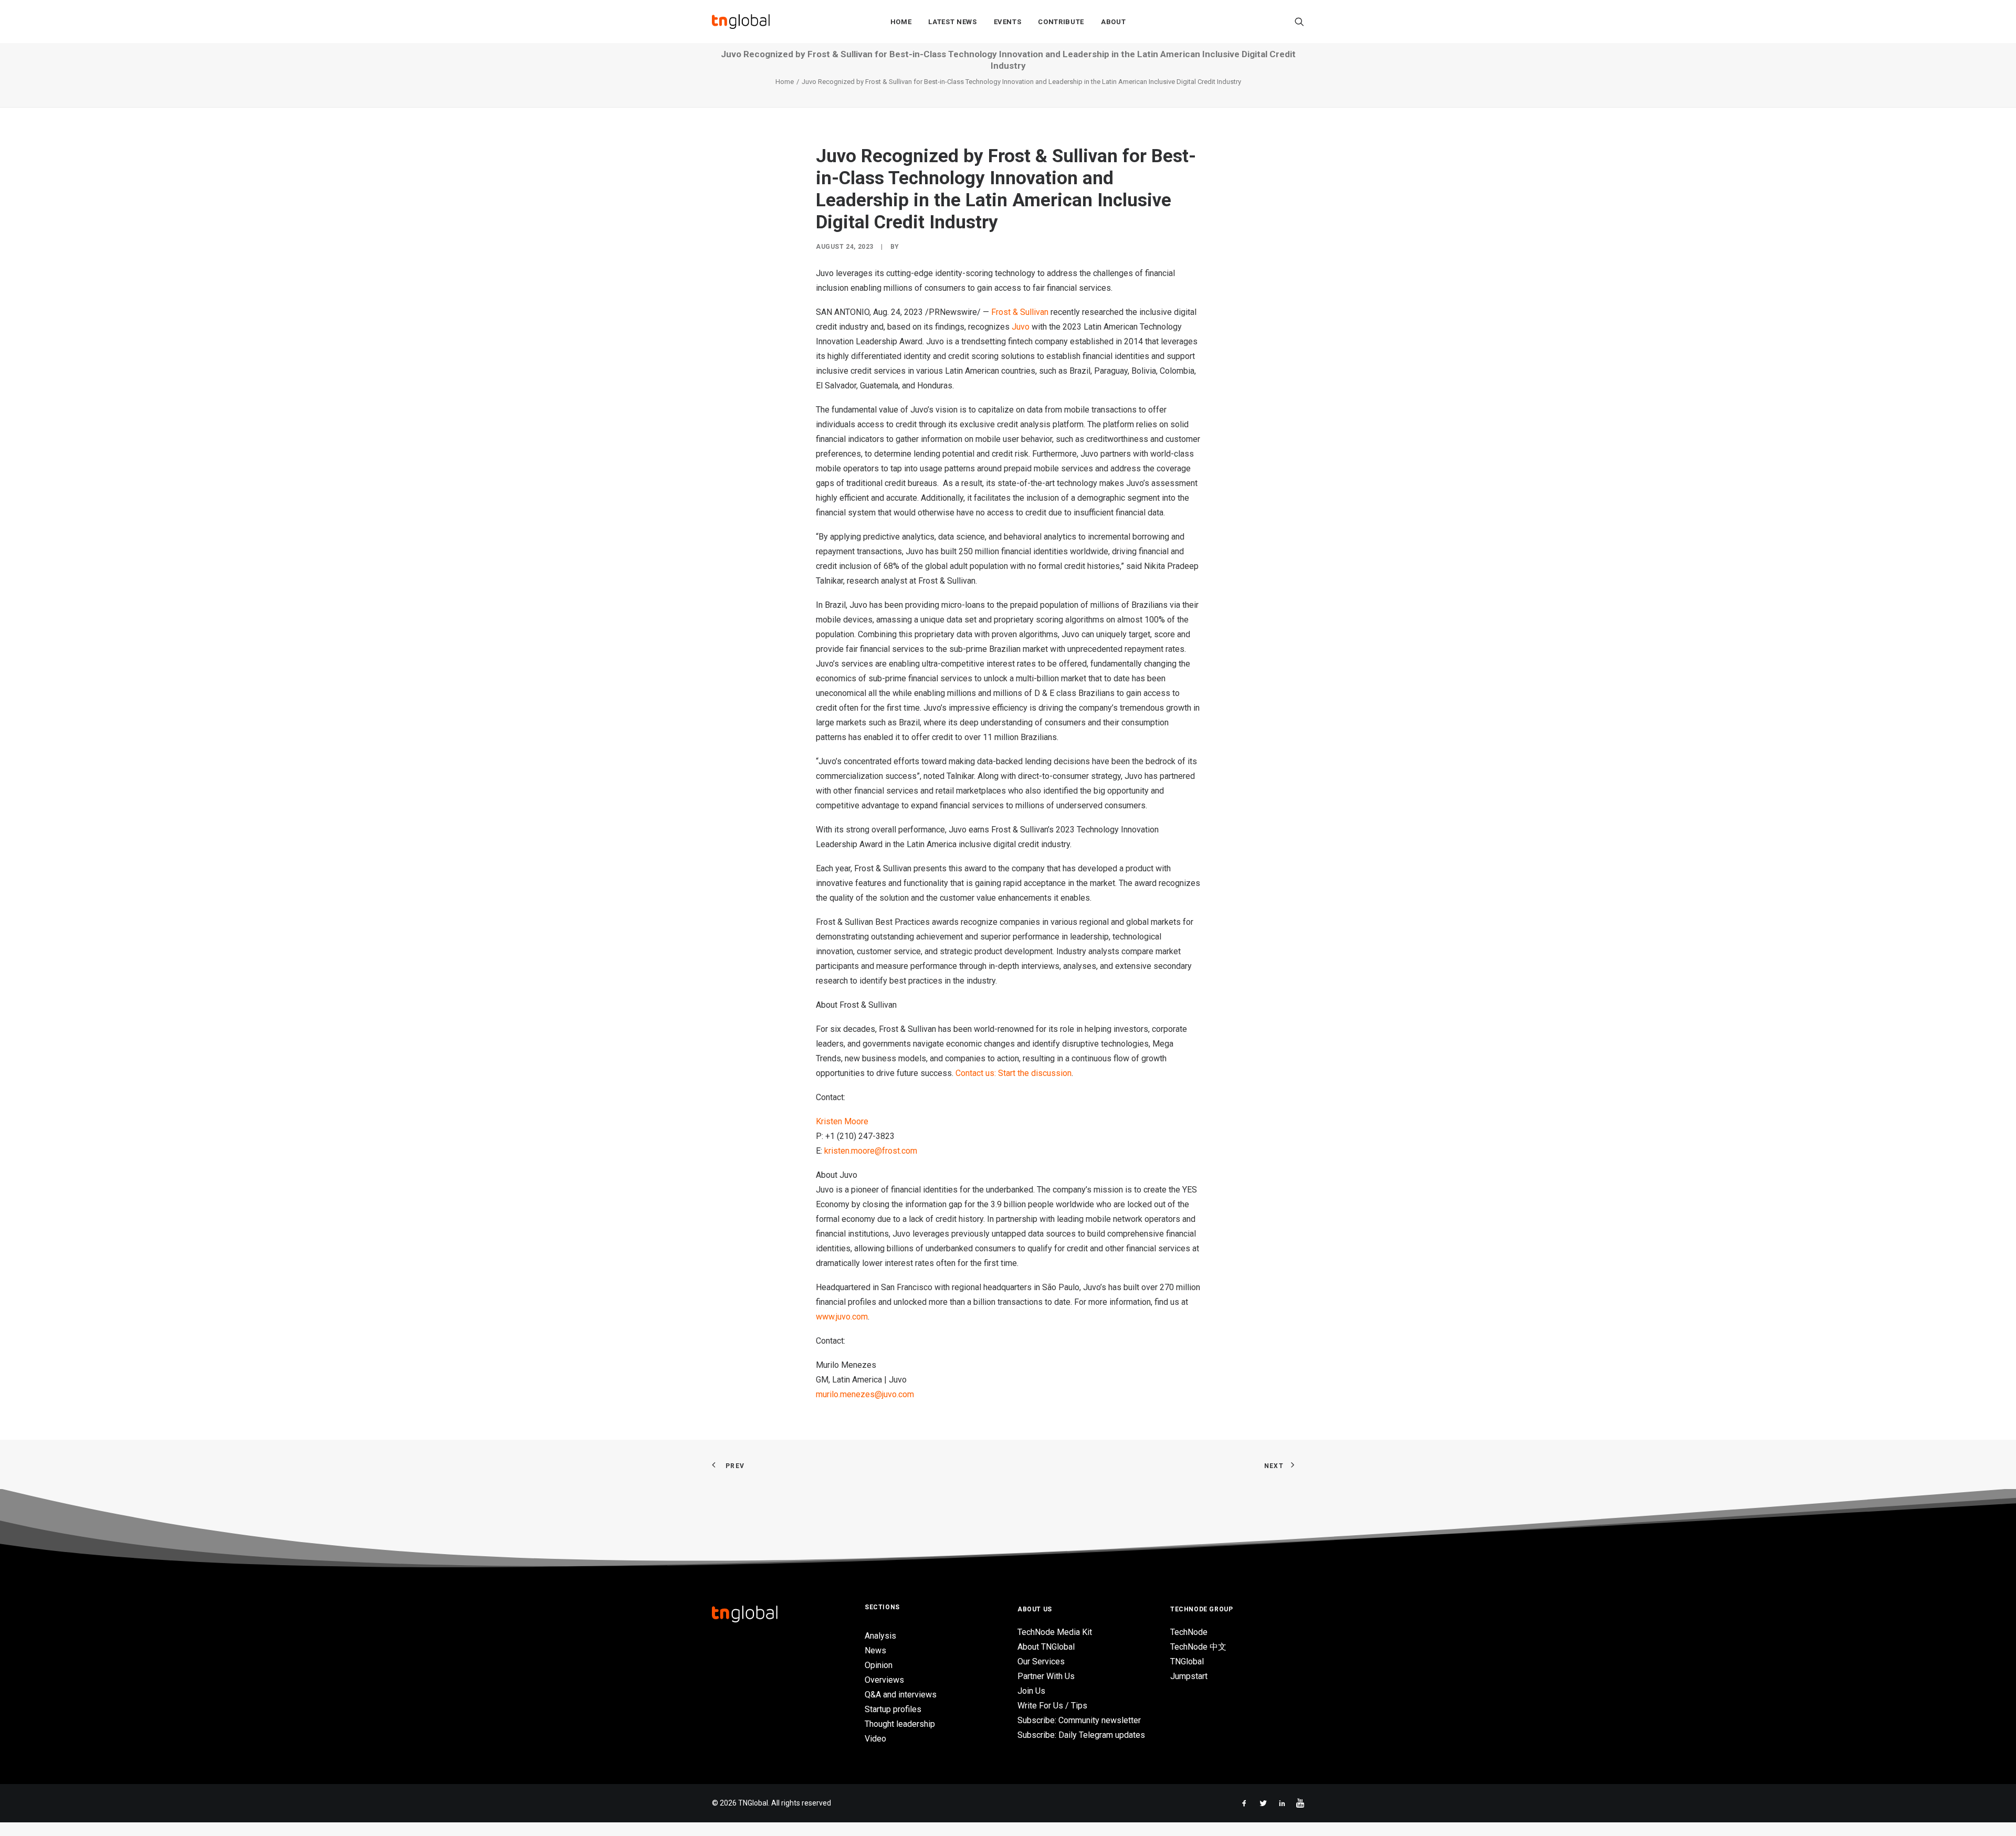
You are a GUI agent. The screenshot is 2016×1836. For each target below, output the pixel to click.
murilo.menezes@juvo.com (865, 1394)
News (875, 1650)
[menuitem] (901, 22)
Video (875, 1739)
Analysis (880, 1636)
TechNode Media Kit (1055, 1632)
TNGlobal (1187, 1661)
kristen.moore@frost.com (871, 1151)
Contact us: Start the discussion (1014, 1073)
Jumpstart (1189, 1676)
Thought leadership (900, 1724)
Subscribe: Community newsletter (1079, 1720)
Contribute (1061, 22)
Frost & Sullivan (1020, 312)
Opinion (879, 1665)
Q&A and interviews (901, 1695)
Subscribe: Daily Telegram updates (1081, 1735)
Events (1008, 22)
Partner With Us (1046, 1676)
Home (901, 22)
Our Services (1041, 1661)
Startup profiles (893, 1709)
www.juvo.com (842, 1317)
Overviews (884, 1680)
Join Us (1031, 1691)
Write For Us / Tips (1052, 1706)
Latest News (952, 22)
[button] (1299, 22)
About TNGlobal (1046, 1647)
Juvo (1021, 327)
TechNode (1189, 1632)
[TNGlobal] (741, 22)
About (1113, 22)
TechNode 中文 (1198, 1647)
